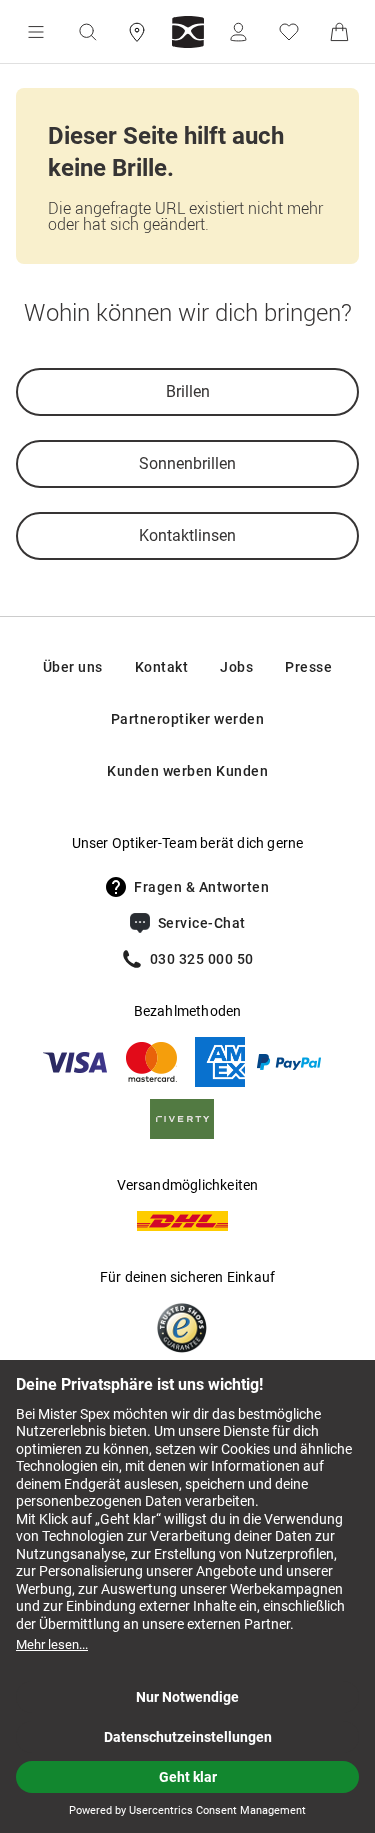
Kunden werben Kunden (187, 771)
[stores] (137, 32)
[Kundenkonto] (238, 32)
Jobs (236, 667)
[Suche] (87, 32)
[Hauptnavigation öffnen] (36, 32)
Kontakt (162, 667)
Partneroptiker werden (188, 719)
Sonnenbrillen (187, 463)
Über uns (73, 667)
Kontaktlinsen (187, 535)
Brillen (188, 391)
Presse (308, 667)
